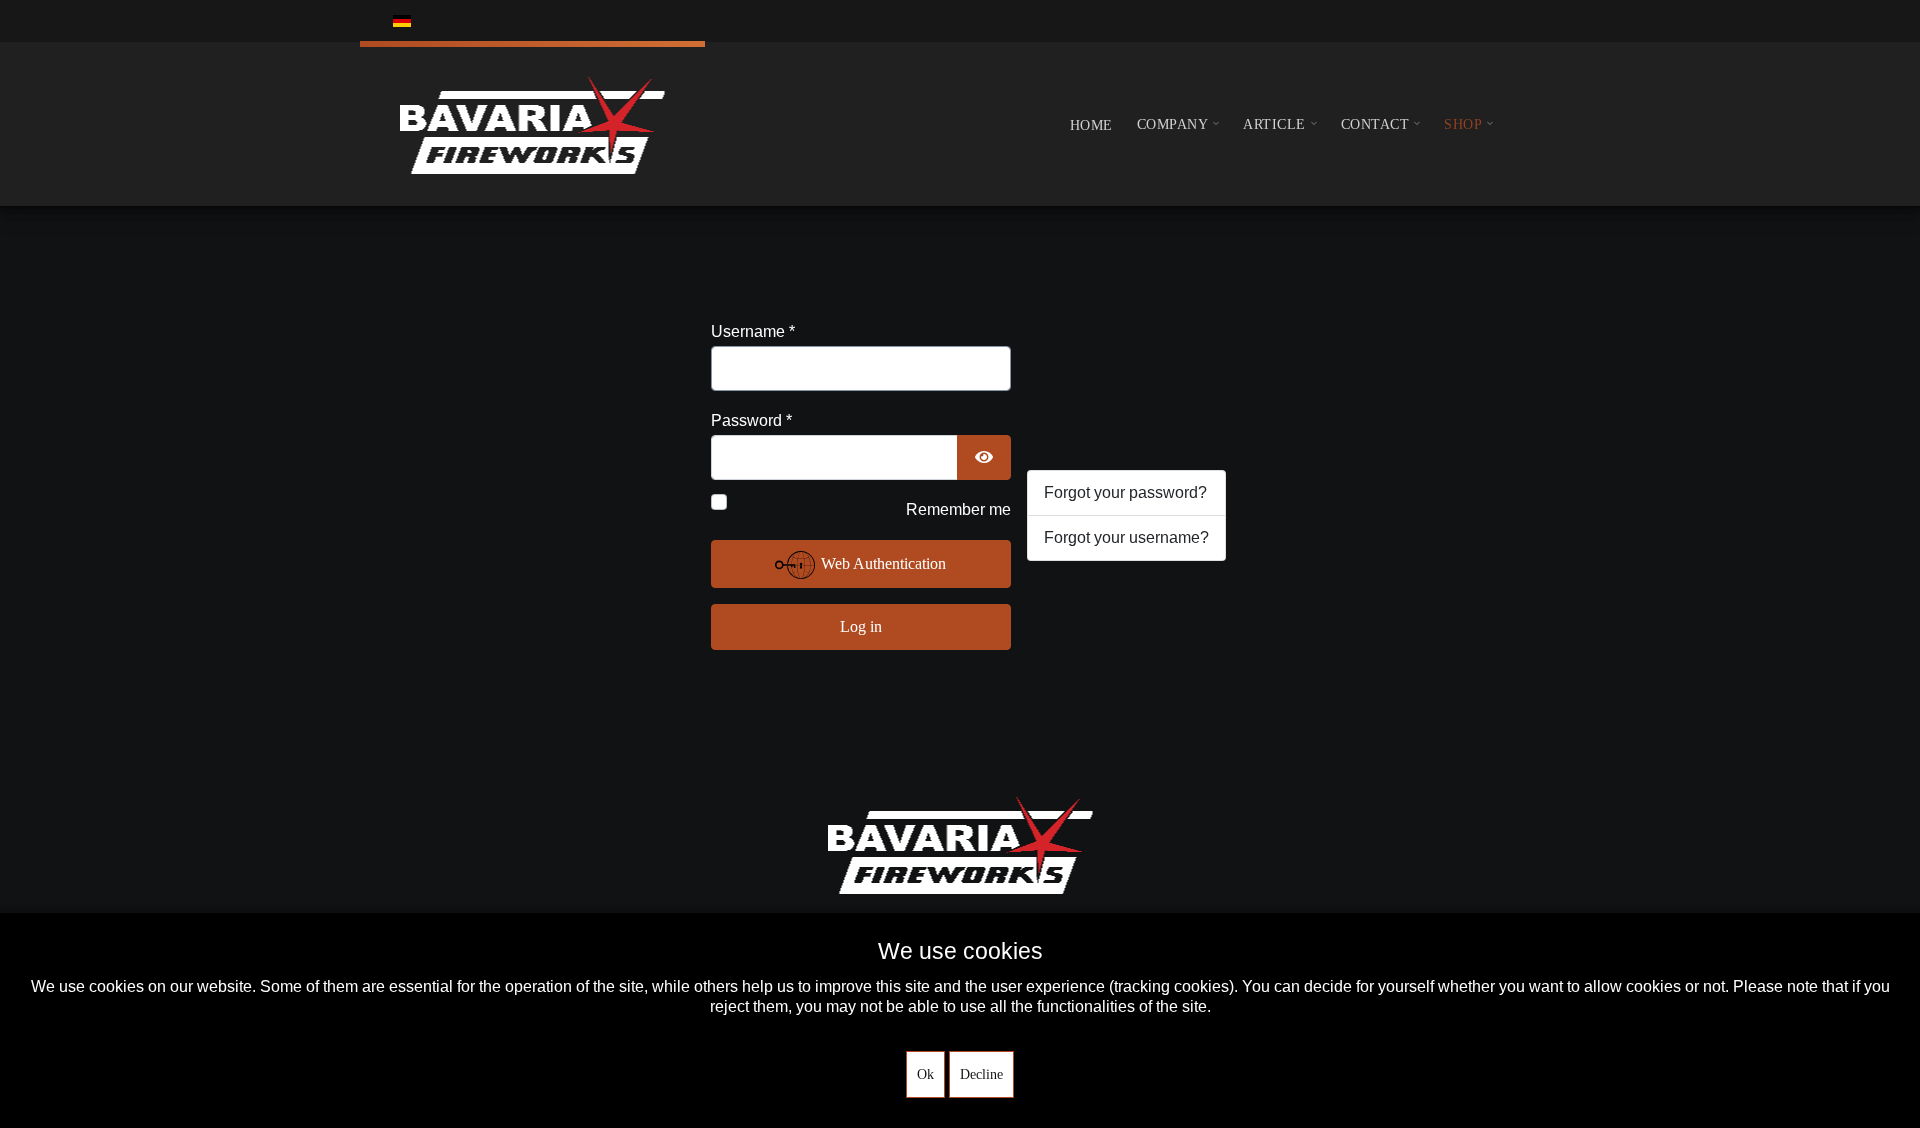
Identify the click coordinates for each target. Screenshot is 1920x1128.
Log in (861, 626)
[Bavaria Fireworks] (532, 124)
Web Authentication (881, 563)
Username (753, 331)
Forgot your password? (1125, 492)
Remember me (958, 509)
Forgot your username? (1126, 537)
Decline (981, 1074)
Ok (925, 1074)
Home (1091, 125)
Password (751, 420)
